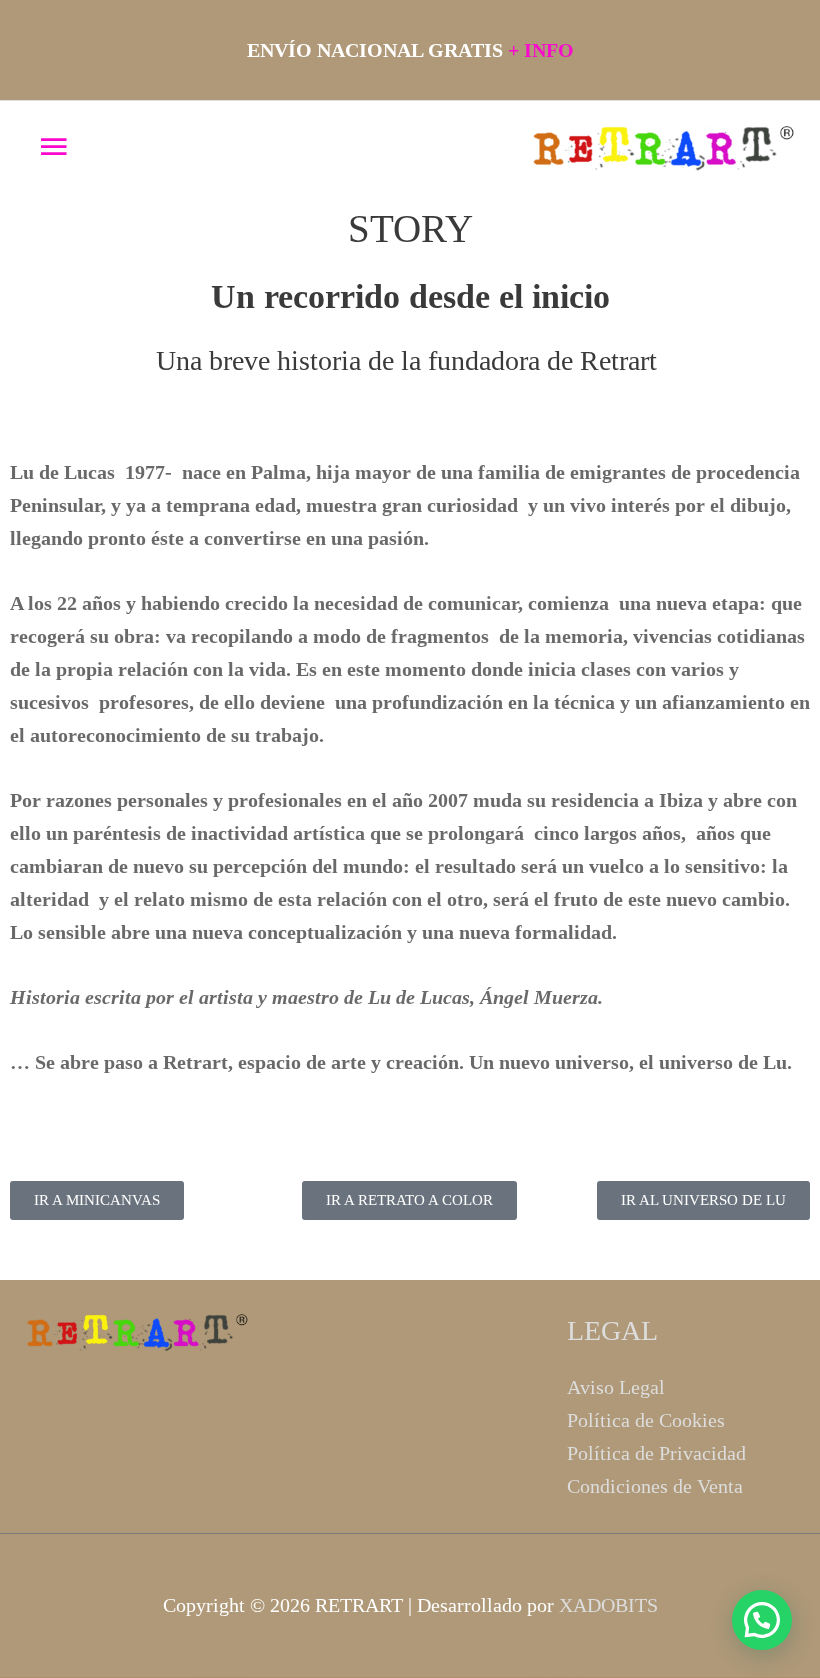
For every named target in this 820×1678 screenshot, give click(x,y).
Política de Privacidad (656, 1453)
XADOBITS (608, 1605)
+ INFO (541, 50)
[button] (762, 1620)
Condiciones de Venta (655, 1486)
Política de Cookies (646, 1420)
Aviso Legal (616, 1387)
